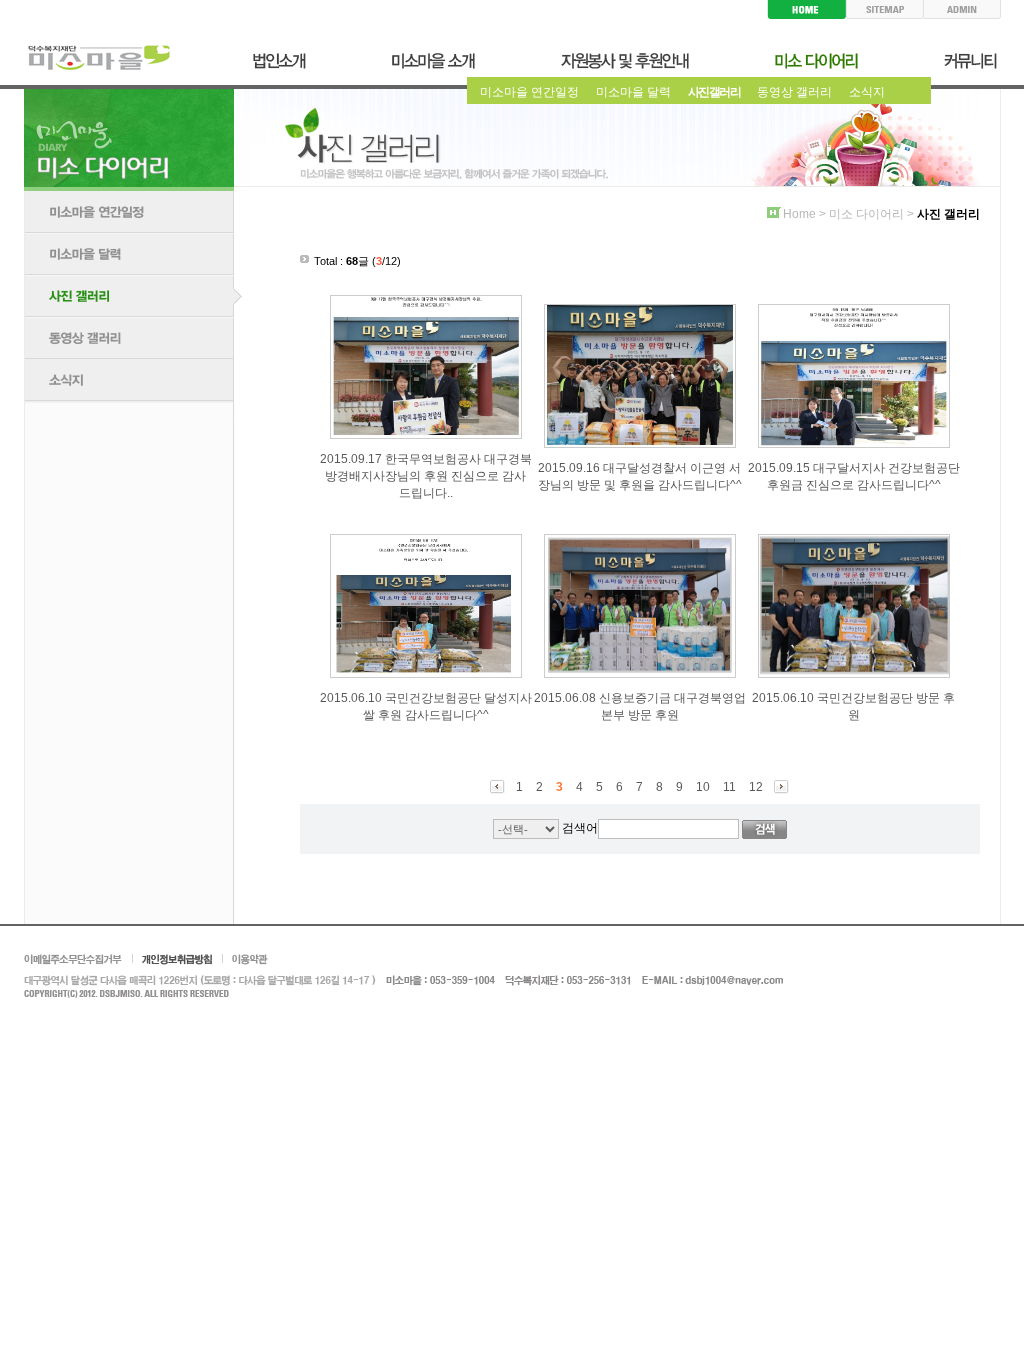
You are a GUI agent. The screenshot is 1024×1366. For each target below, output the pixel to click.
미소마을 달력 (633, 92)
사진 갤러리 (714, 92)
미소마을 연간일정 (529, 92)
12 (756, 787)
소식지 (867, 92)
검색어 (580, 828)
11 (729, 787)
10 (703, 787)
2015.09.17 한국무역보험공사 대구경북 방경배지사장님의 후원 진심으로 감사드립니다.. (426, 476)
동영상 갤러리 (794, 92)
